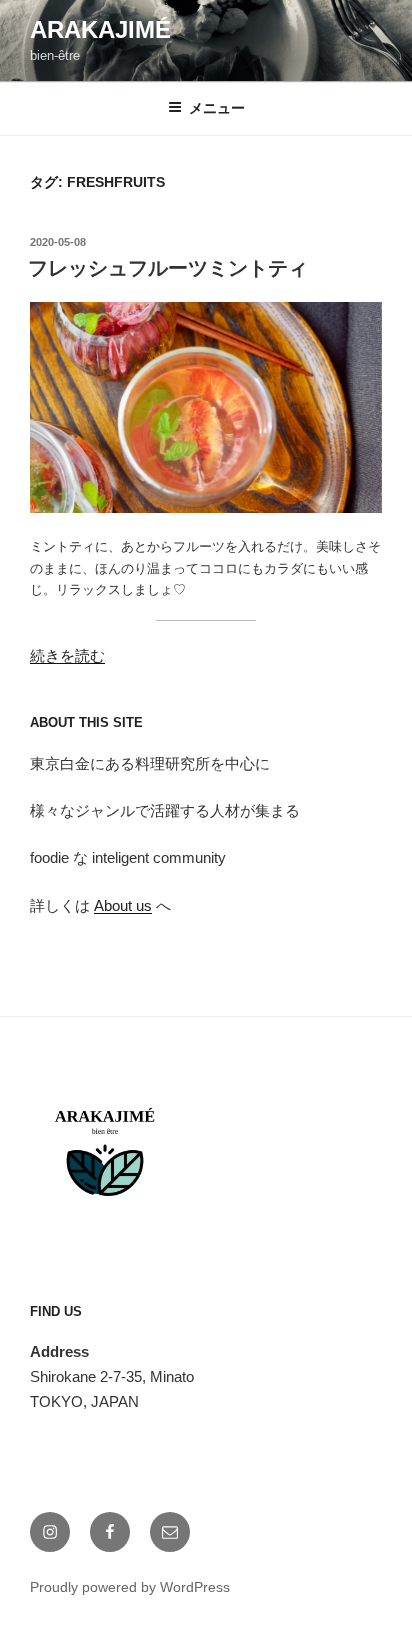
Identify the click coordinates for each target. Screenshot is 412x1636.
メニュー (217, 108)
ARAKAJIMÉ (100, 29)
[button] (206, 407)
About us (123, 905)
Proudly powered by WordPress (130, 1587)
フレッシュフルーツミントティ (168, 268)
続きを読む (67, 655)
